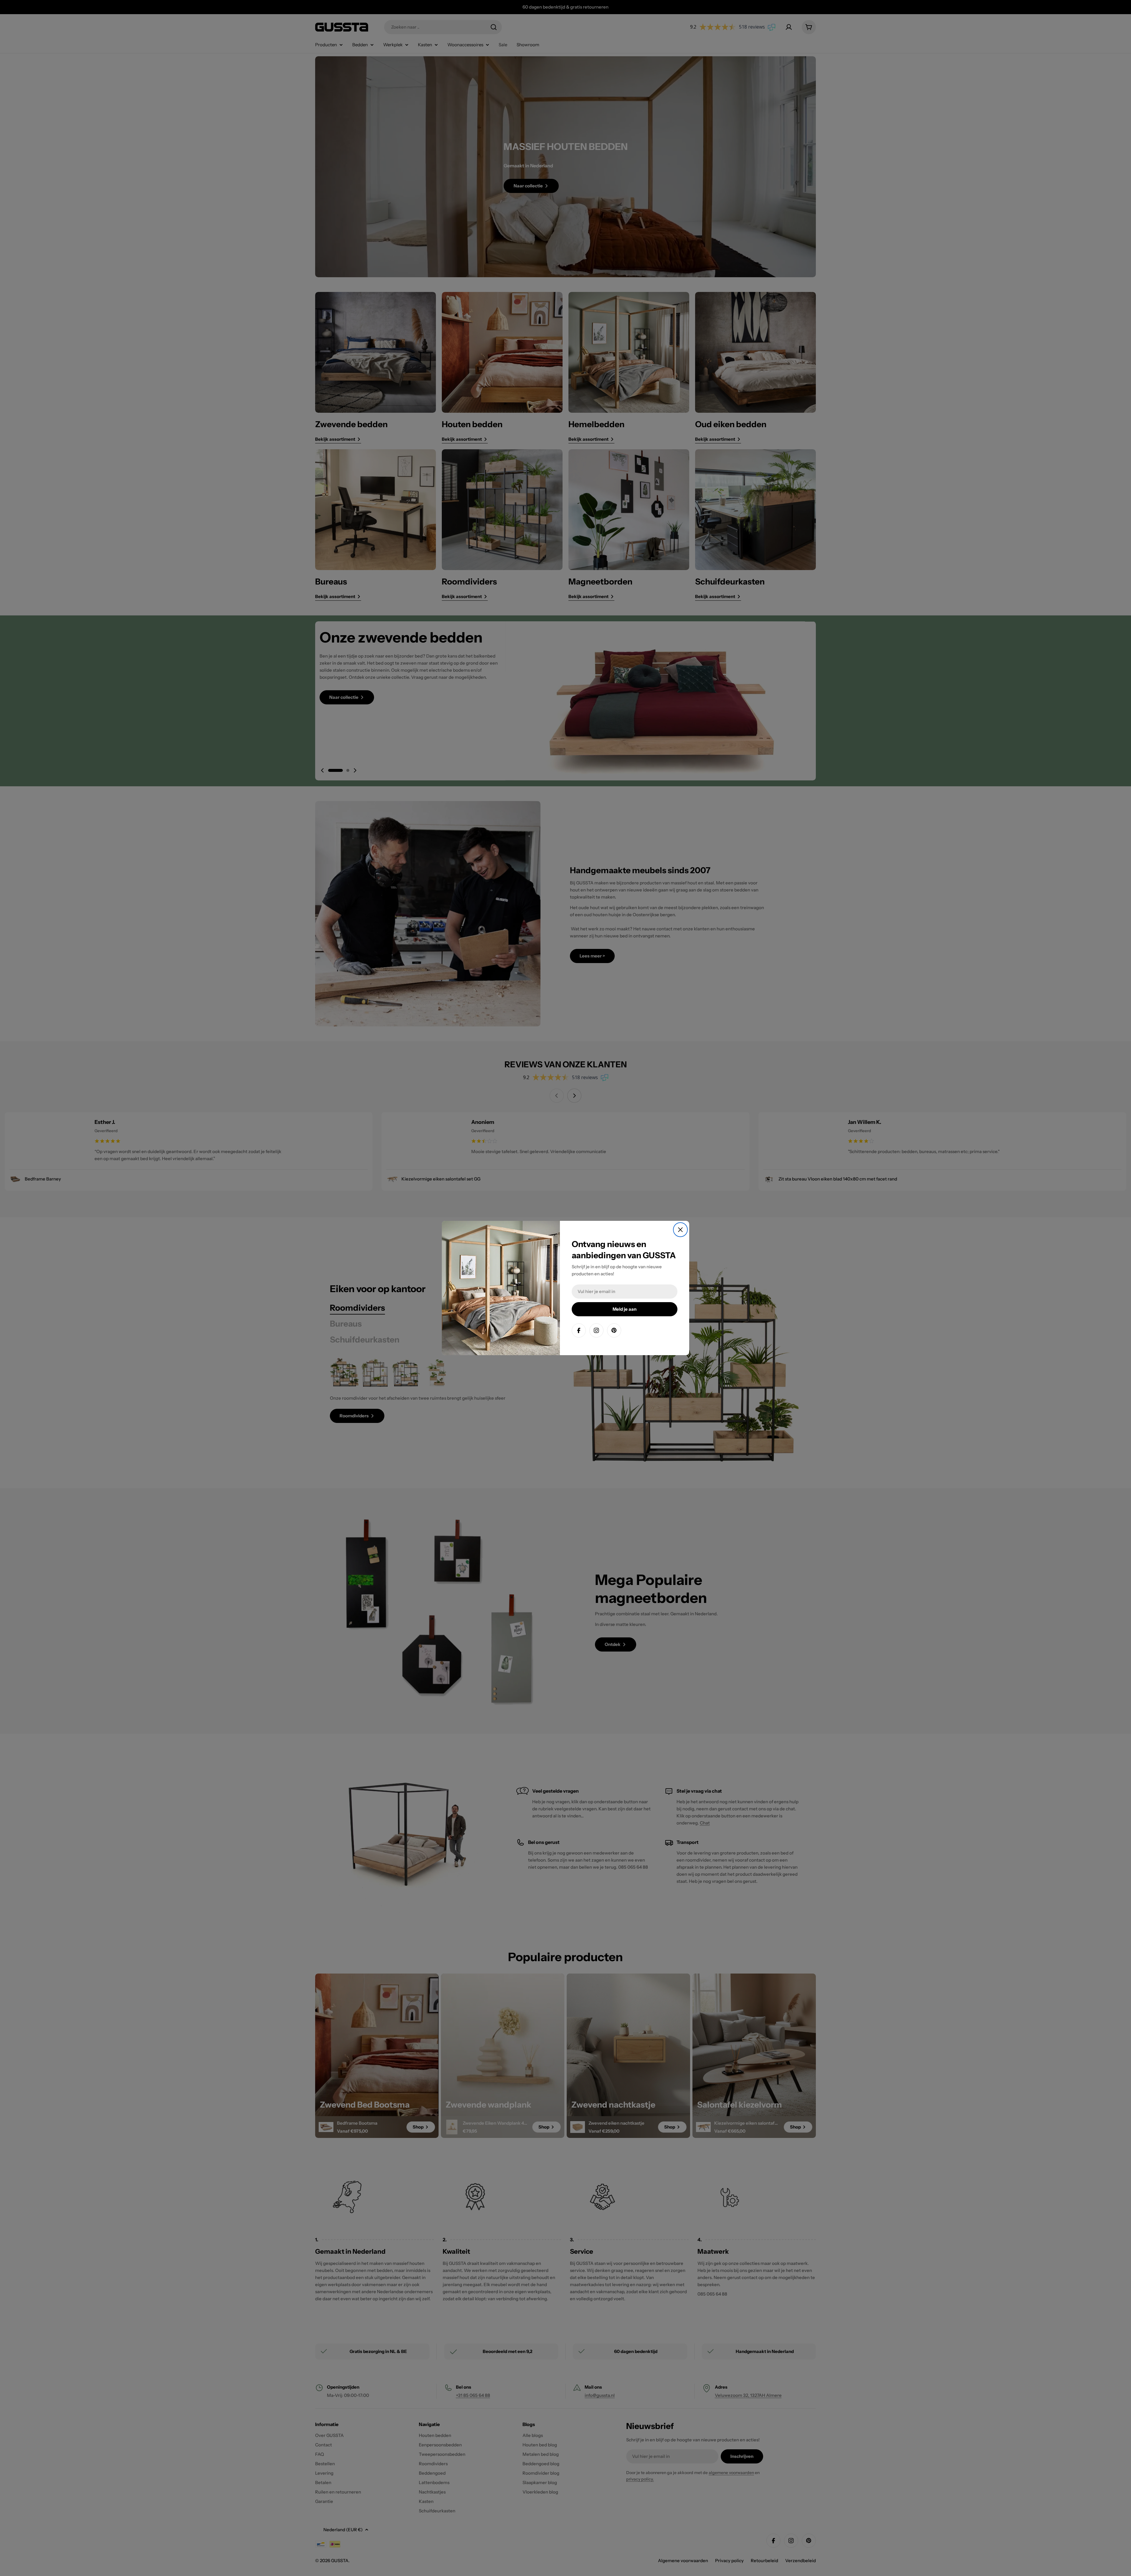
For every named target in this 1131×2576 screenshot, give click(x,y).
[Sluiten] (680, 1230)
